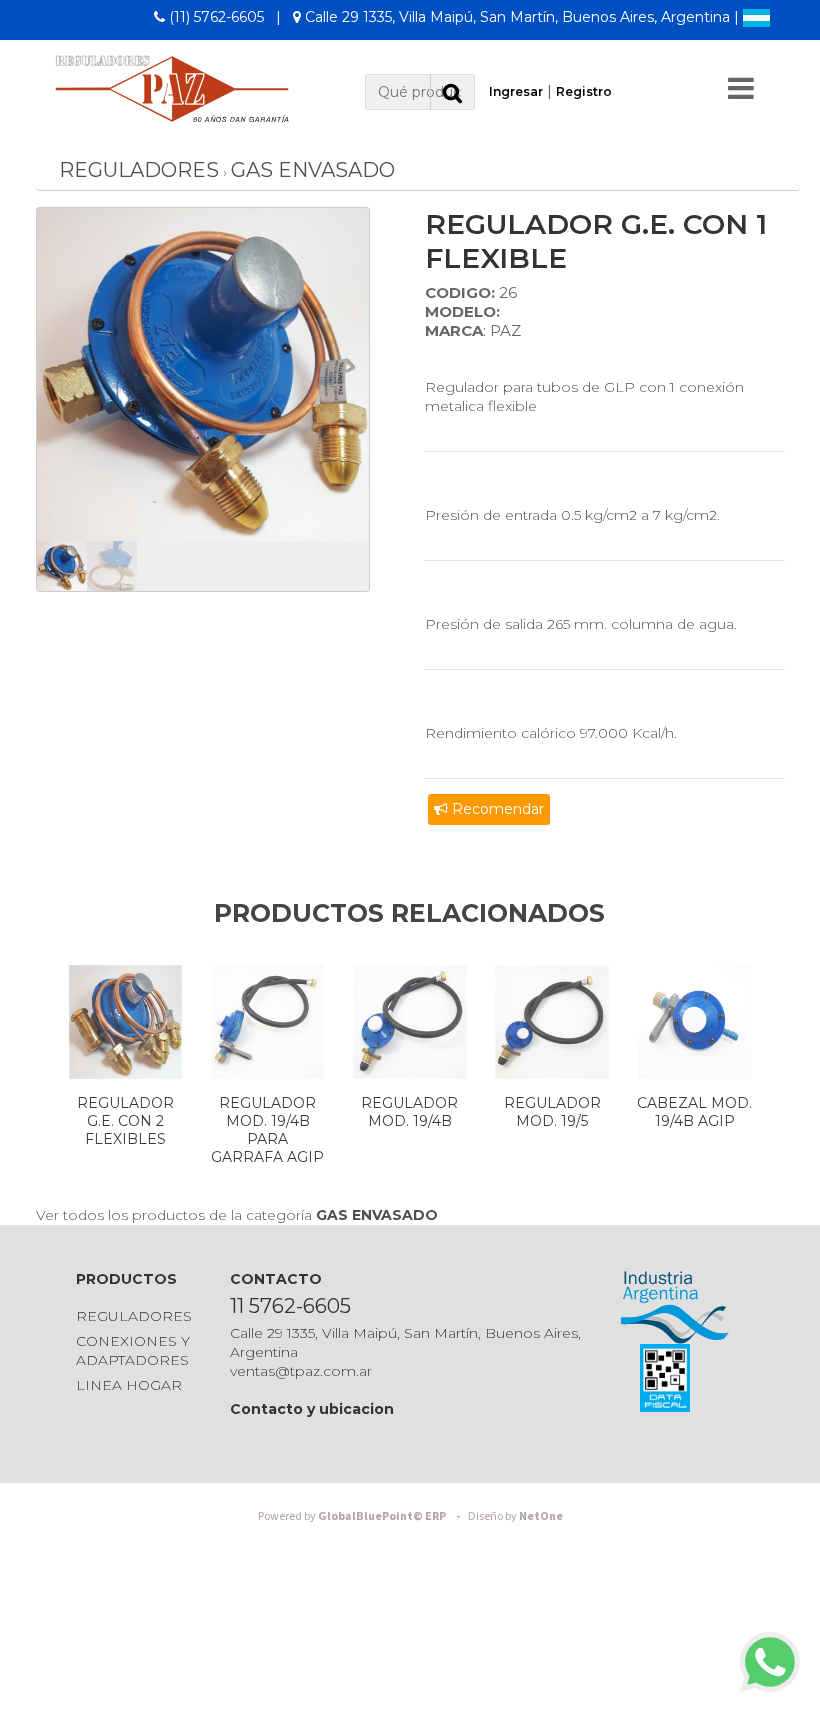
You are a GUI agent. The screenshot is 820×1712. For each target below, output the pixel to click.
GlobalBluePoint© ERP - (362, 1516)
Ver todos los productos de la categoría (237, 1215)
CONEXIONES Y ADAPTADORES (133, 1350)
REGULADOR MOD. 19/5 (552, 1112)
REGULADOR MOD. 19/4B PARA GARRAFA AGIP (267, 1130)
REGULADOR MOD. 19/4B (409, 1112)
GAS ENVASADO (313, 170)
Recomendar (496, 809)
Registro (584, 91)
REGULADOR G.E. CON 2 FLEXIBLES (125, 1121)
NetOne (515, 1516)
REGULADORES (139, 170)
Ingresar (516, 91)
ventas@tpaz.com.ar (301, 1371)
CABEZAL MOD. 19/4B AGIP (694, 1112)
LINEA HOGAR (129, 1385)
